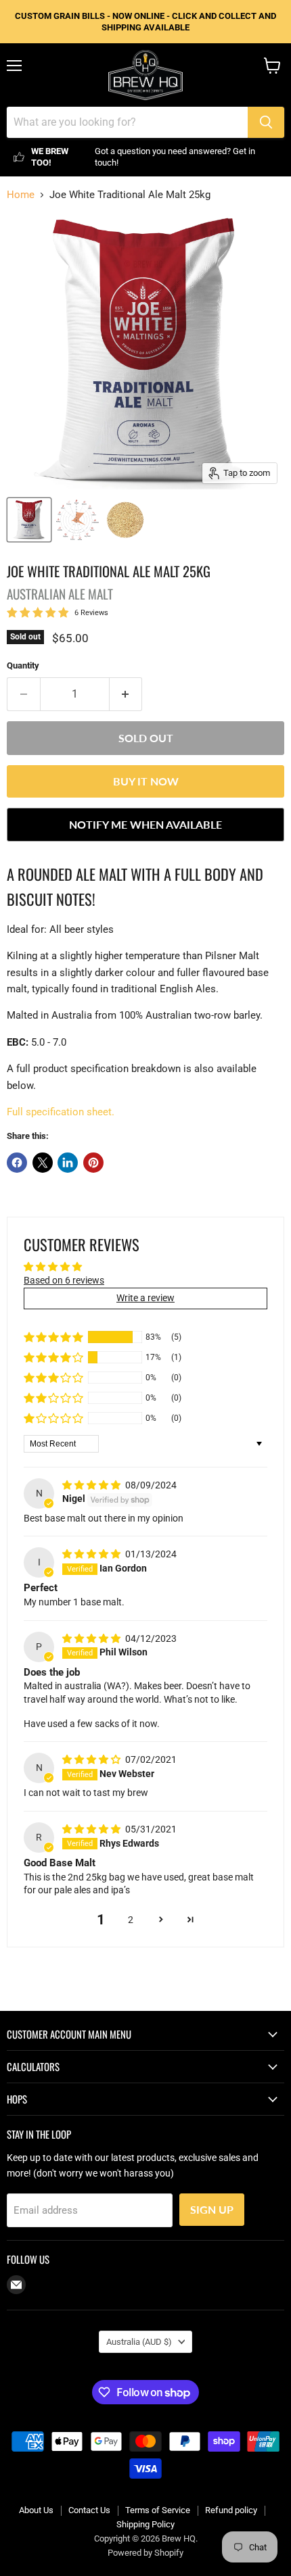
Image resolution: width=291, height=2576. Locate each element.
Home (21, 195)
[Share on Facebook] (17, 1163)
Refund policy (231, 2510)
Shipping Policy (145, 2524)
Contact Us (89, 2510)
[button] (53, 1337)
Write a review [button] (145, 1298)
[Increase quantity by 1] (126, 694)
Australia (139, 2342)
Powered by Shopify (145, 2553)
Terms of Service (158, 2510)
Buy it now (146, 781)
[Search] (266, 122)
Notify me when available (145, 824)
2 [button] (131, 1920)
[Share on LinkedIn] (68, 1163)
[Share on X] (43, 1163)
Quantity (23, 665)
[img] (92, 1485)
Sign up (212, 2209)
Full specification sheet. (61, 1112)
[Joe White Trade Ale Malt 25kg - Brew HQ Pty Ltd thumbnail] (126, 520)
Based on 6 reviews (64, 1280)
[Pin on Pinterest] (93, 1163)
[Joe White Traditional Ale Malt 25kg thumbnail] (29, 520)
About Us (36, 2510)
